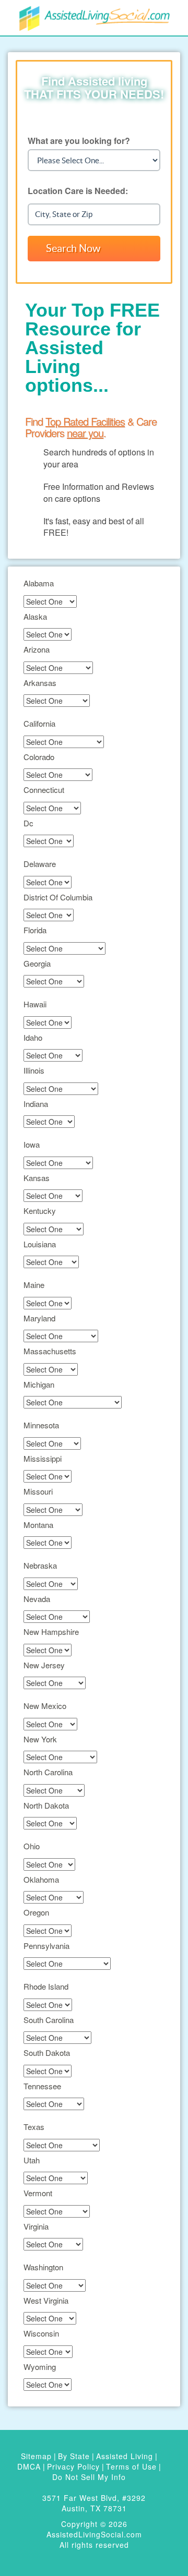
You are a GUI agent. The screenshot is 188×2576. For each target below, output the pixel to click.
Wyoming (40, 2367)
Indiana (36, 1104)
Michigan (39, 1384)
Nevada (37, 1599)
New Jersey (44, 1665)
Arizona (37, 649)
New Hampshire (51, 1632)
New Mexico (45, 1706)
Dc (28, 823)
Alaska (35, 616)
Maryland (39, 1318)
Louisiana (40, 1244)
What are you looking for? (79, 141)
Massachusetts (50, 1351)
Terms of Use (131, 2466)
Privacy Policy (73, 2466)
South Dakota (47, 2053)
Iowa (32, 1144)
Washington (43, 2267)
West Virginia (46, 2300)
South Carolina (49, 2020)
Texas (34, 2127)
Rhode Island (46, 1986)
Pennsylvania (46, 1946)
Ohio (32, 1846)
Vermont (38, 2193)
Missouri (38, 1491)
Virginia (36, 2226)
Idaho (33, 1037)
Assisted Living (125, 2456)
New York (40, 1739)
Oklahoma (41, 1879)
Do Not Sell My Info (89, 2477)
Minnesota (41, 1425)
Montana (38, 1525)
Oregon (36, 1912)
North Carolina (48, 1772)
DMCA (29, 2466)
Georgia (37, 963)
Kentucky (40, 1211)
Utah (32, 2160)
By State (74, 2456)
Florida (35, 930)
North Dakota (46, 1805)
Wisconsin (41, 2333)
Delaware (40, 864)
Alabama (39, 583)
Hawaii (35, 1004)
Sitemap (36, 2456)
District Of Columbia (58, 897)
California (39, 723)
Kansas (37, 1178)
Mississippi (43, 1458)
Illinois (34, 1070)
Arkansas (40, 683)
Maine (34, 1285)
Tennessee (42, 2086)
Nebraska (40, 1565)
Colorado (39, 757)
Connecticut (44, 790)
